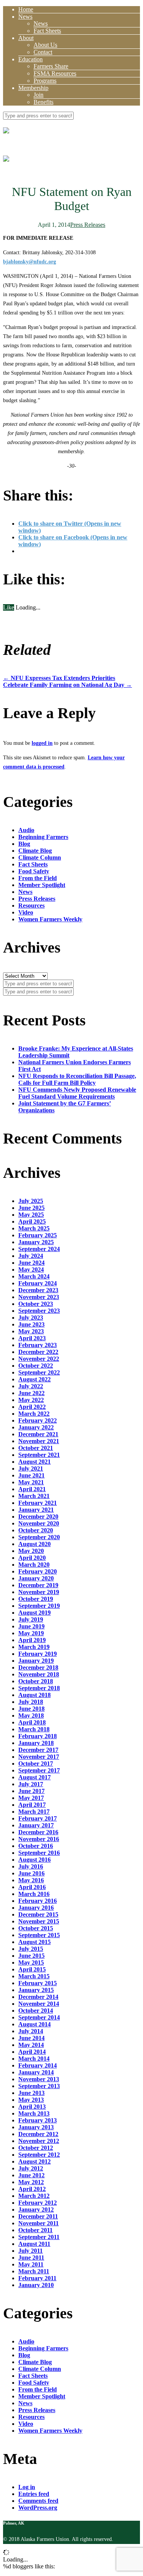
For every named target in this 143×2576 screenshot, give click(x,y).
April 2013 (32, 2107)
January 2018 (36, 1743)
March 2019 (34, 1647)
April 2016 (32, 1887)
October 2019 (36, 1599)
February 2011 (37, 2278)
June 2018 (31, 1709)
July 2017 (31, 1784)
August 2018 (35, 1695)
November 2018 (39, 1674)
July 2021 (31, 1468)
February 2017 (38, 1818)
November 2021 (39, 1441)
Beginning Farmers (43, 837)
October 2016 (36, 1846)
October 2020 (36, 1530)
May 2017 (31, 1798)
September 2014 (39, 2017)
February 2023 (38, 1345)
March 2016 (34, 1894)
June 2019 (31, 1626)
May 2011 (31, 2264)
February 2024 (38, 1283)
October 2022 (36, 1366)
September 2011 (39, 2237)
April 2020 (32, 1558)
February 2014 (38, 2065)
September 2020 (39, 1537)
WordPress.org (38, 2508)
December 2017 (38, 1750)
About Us (45, 45)
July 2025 (31, 1201)
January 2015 (36, 1990)
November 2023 (39, 1297)
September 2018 (39, 1688)
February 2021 (38, 1503)
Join (39, 95)
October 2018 (36, 1681)
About (26, 38)
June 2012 (31, 2175)
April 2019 (32, 1640)
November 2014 (39, 2004)
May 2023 (31, 1331)
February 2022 (38, 1420)
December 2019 (38, 1585)
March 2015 (34, 1976)
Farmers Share (51, 66)
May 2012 (31, 2182)
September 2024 (39, 1249)
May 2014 (31, 2045)
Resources (31, 905)
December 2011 (38, 2216)
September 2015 (39, 1935)
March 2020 (34, 1565)
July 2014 (31, 2031)
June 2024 (31, 1263)
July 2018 (31, 1702)
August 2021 (35, 1462)
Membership (33, 88)
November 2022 (39, 1359)
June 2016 (31, 1873)
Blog (24, 844)
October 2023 (36, 1304)
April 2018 (32, 1722)
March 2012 (34, 2196)
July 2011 (31, 2251)
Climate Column (40, 857)
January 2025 (36, 1242)
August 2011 (34, 2244)
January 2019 (36, 1661)
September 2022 (39, 1372)
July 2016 (31, 1866)
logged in (42, 743)
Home (26, 9)
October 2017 (36, 1764)
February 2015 (38, 1983)
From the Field (38, 878)
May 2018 (31, 1715)
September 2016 (39, 1853)
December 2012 (38, 2134)
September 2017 (39, 1770)
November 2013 (39, 2079)
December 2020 (38, 1517)
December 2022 (38, 1352)
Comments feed (38, 2501)
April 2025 (32, 1221)
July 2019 (31, 1619)
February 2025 (38, 1235)
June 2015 (31, 1956)
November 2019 (39, 1592)
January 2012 (36, 2209)
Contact (43, 52)
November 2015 (39, 1921)
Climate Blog (35, 851)
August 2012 (35, 2161)
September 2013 (39, 2086)
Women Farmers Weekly (50, 919)
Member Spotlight (42, 885)
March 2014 (34, 2059)
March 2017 (34, 1812)
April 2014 (32, 2052)
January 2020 (36, 1578)
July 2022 (31, 1386)
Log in (27, 2487)
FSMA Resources (55, 73)
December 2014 (38, 1997)
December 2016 (38, 1832)
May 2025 (31, 1215)
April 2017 (32, 1805)
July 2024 (31, 1256)
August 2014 (35, 2024)
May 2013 (31, 2100)
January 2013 (36, 2127)
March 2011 (34, 2271)
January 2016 (36, 1908)
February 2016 (38, 1901)
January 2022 (36, 1427)
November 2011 (39, 2223)
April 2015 (32, 1969)
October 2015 (36, 1928)
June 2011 (31, 2258)
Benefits (43, 102)
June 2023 (31, 1324)
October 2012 (36, 2148)
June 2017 (31, 1791)
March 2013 (34, 2113)
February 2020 (38, 1571)
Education (31, 59)
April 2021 (32, 1489)
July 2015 (31, 1949)
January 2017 (36, 1825)
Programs (45, 81)
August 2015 (35, 1942)
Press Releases (88, 225)
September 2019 (39, 1606)
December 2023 (38, 1290)
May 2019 (31, 1633)
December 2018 (38, 1667)
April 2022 (32, 1407)
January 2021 (36, 1510)
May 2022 (31, 1400)
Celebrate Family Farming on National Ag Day (67, 685)
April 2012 (32, 2189)
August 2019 (35, 1613)
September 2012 (39, 2155)
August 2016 (35, 1860)
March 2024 (34, 1276)
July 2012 (31, 2168)
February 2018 (38, 1736)
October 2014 (36, 2011)
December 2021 (38, 1434)
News (25, 17)
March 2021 (34, 1496)
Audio (26, 830)
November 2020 (39, 1523)
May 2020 (31, 1551)
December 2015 (38, 1914)
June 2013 (31, 2093)
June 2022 (31, 1393)
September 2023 (39, 1311)
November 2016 (39, 1839)
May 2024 (31, 1270)
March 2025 (34, 1228)
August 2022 (35, 1379)
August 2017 (35, 1777)
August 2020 (35, 1544)
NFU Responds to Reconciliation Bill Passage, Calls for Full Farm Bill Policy (77, 1079)
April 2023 (32, 1338)
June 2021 (31, 1475)
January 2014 (36, 2072)
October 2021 (36, 1448)
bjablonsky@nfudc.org (30, 262)
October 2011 (35, 2230)
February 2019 (38, 1654)
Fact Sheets (47, 31)
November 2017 (39, 1757)
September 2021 (39, 1455)
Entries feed (34, 2494)
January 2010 (36, 2285)
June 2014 (31, 2038)
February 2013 (38, 2120)
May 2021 (31, 1482)
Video (26, 912)
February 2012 (38, 2203)
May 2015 (31, 1962)
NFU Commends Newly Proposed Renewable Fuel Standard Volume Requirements (77, 1093)
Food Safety (34, 871)
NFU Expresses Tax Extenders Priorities (59, 678)
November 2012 (39, 2141)
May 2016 (31, 1880)
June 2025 (31, 1208)
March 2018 (34, 1729)
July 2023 (31, 1318)
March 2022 (34, 1414)
